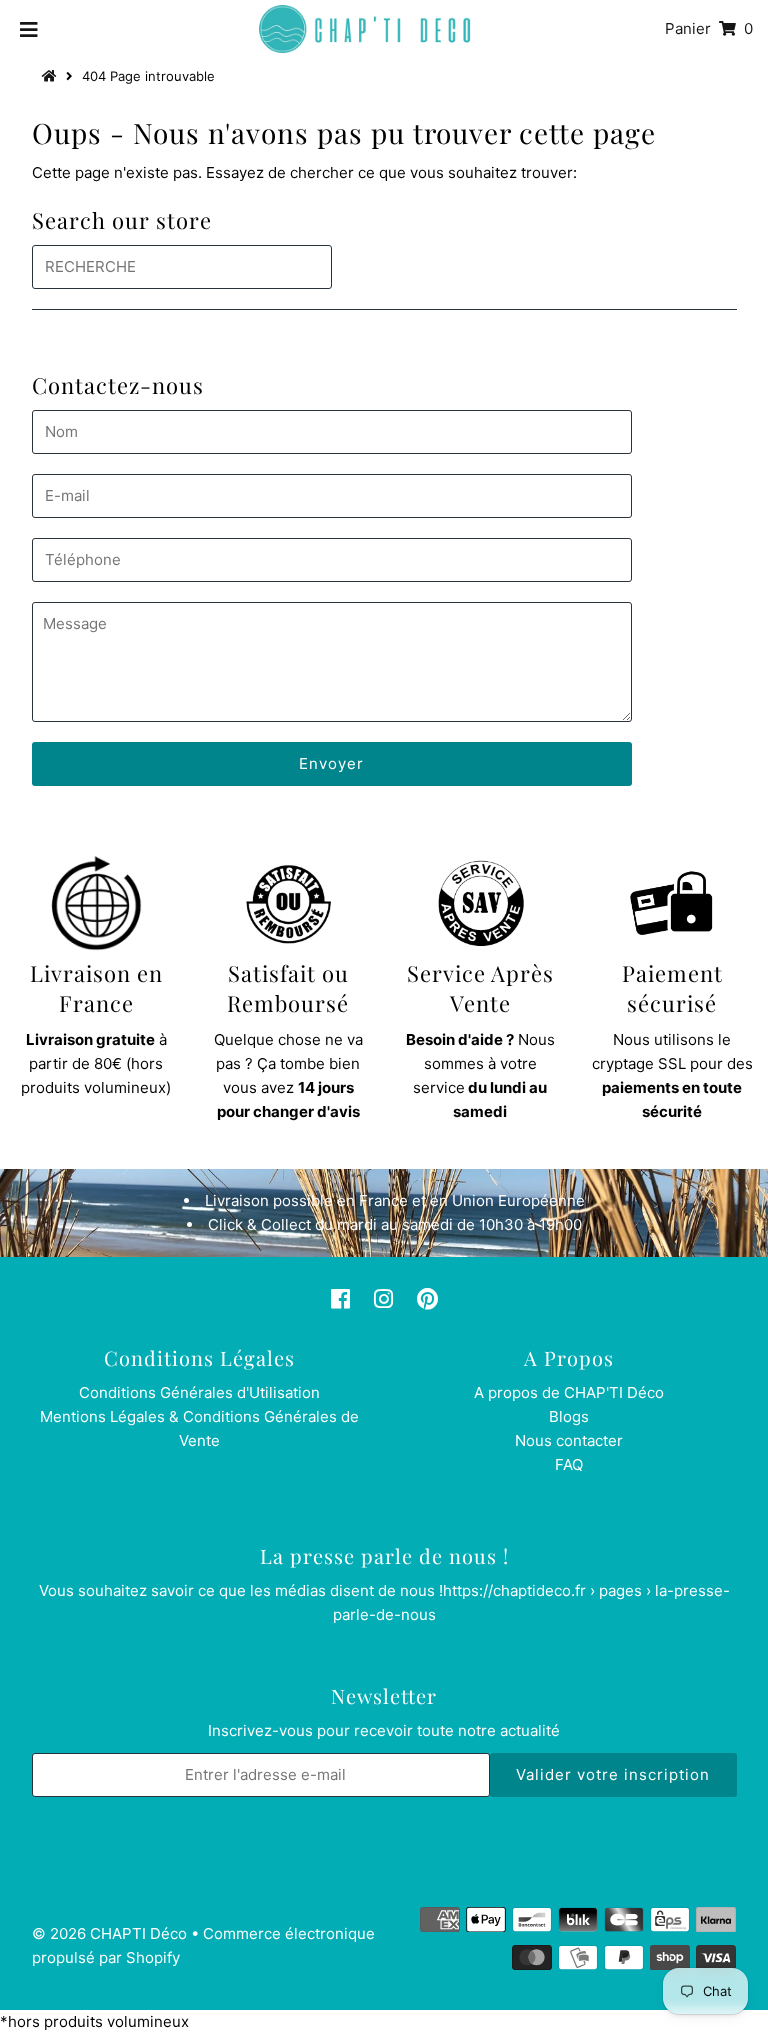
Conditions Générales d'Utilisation (199, 1392)
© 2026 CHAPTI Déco (109, 1933)
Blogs (569, 1416)
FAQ (569, 1464)
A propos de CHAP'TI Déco (569, 1392)
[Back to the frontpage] (52, 76)
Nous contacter (569, 1440)
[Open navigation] (29, 29)
